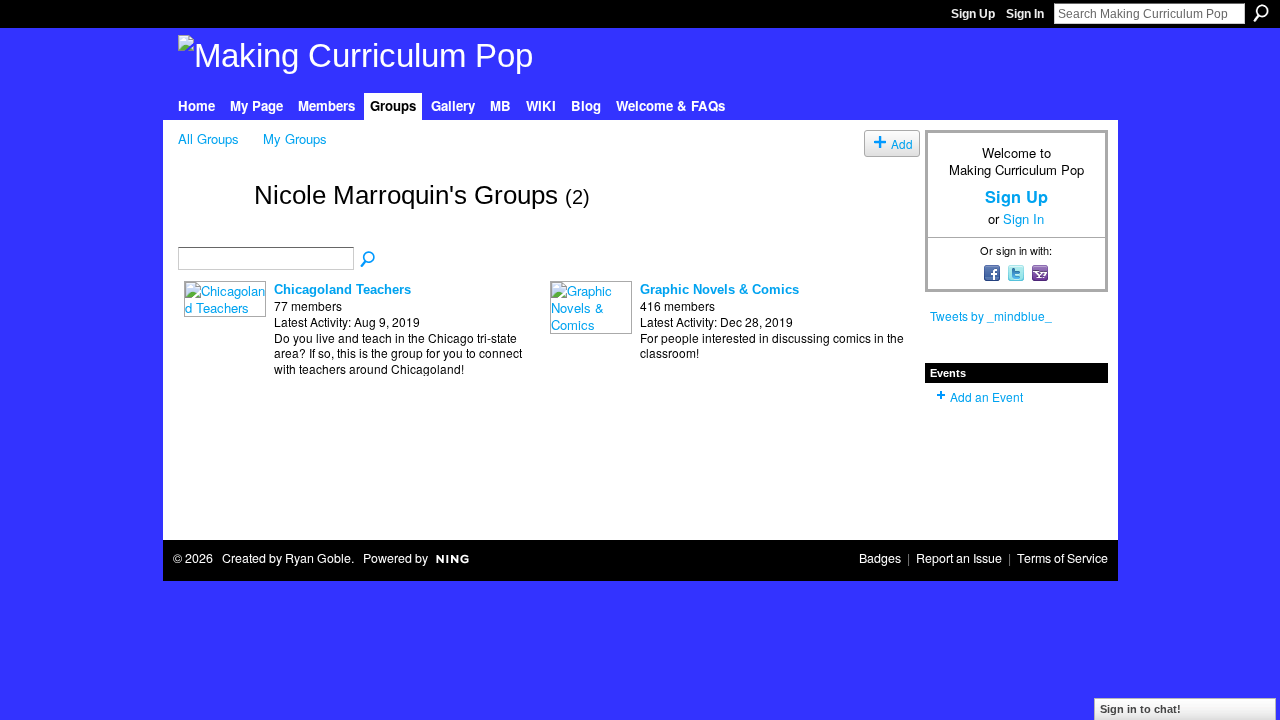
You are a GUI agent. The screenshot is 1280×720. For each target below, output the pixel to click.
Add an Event (986, 396)
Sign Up (973, 14)
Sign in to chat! (1140, 709)
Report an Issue (959, 558)
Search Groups (369, 260)
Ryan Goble (318, 558)
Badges (880, 558)
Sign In (1025, 14)
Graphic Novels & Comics (719, 289)
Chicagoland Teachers (342, 289)
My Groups (295, 138)
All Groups (208, 138)
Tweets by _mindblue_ (991, 315)
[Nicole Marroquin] (210, 230)
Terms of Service (1062, 558)
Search (1261, 13)
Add (902, 143)
